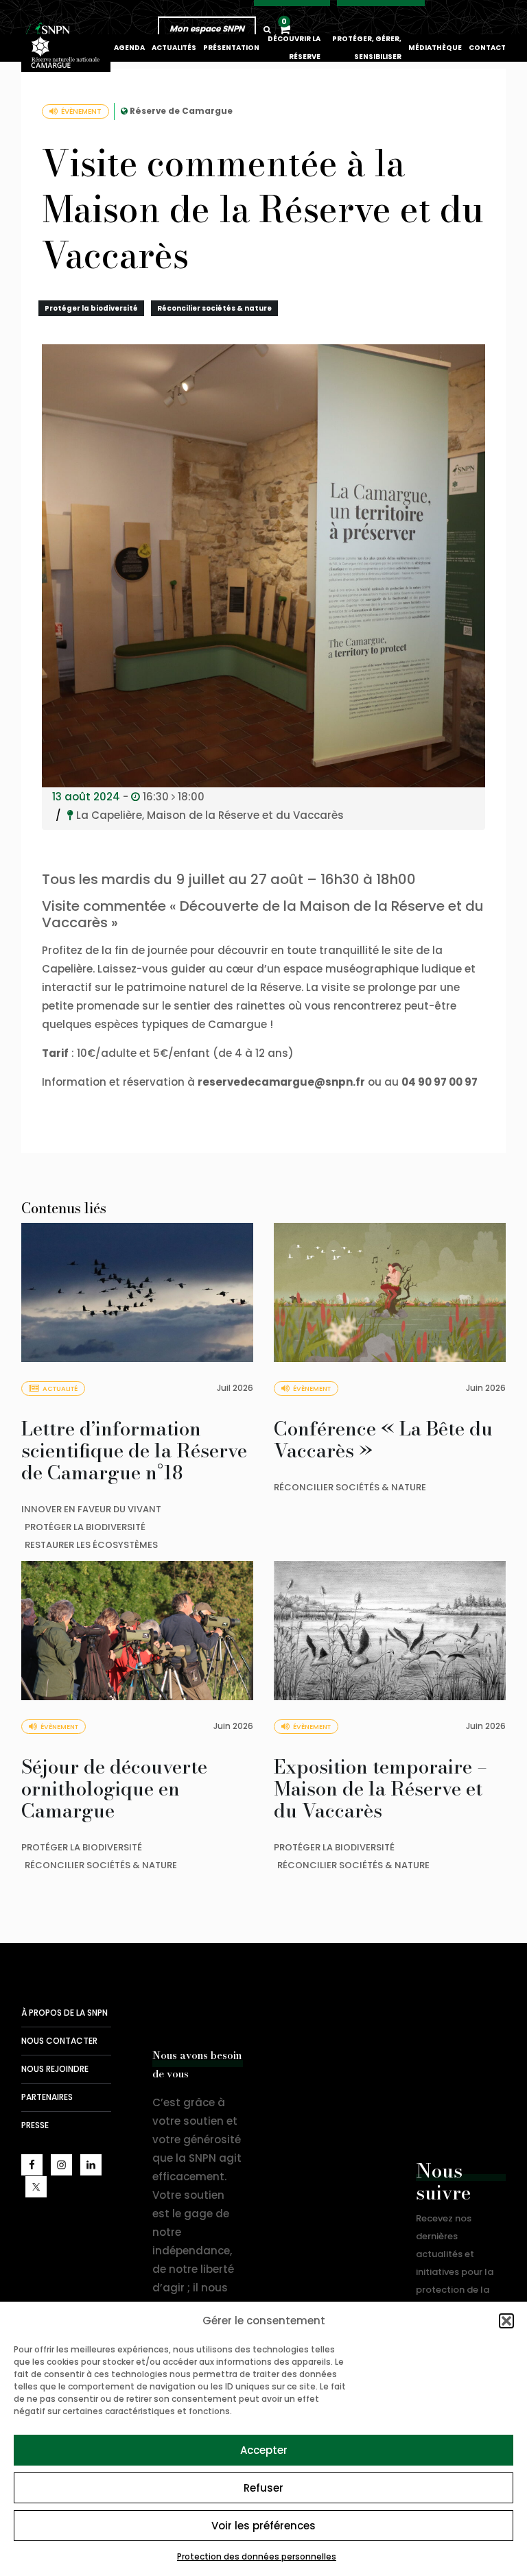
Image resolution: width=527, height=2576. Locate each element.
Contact (487, 48)
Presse (35, 2125)
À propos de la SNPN (65, 2013)
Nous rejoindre (55, 2069)
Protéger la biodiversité (91, 308)
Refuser (263, 2488)
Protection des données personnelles (257, 2556)
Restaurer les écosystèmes (91, 1545)
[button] (506, 2321)
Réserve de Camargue (181, 111)
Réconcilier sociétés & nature (214, 308)
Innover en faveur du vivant (91, 1509)
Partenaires (47, 2097)
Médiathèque (435, 48)
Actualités (174, 48)
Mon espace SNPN (207, 28)
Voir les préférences (263, 2526)
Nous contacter (59, 2041)
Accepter (264, 2450)
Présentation (231, 48)
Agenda (129, 48)
